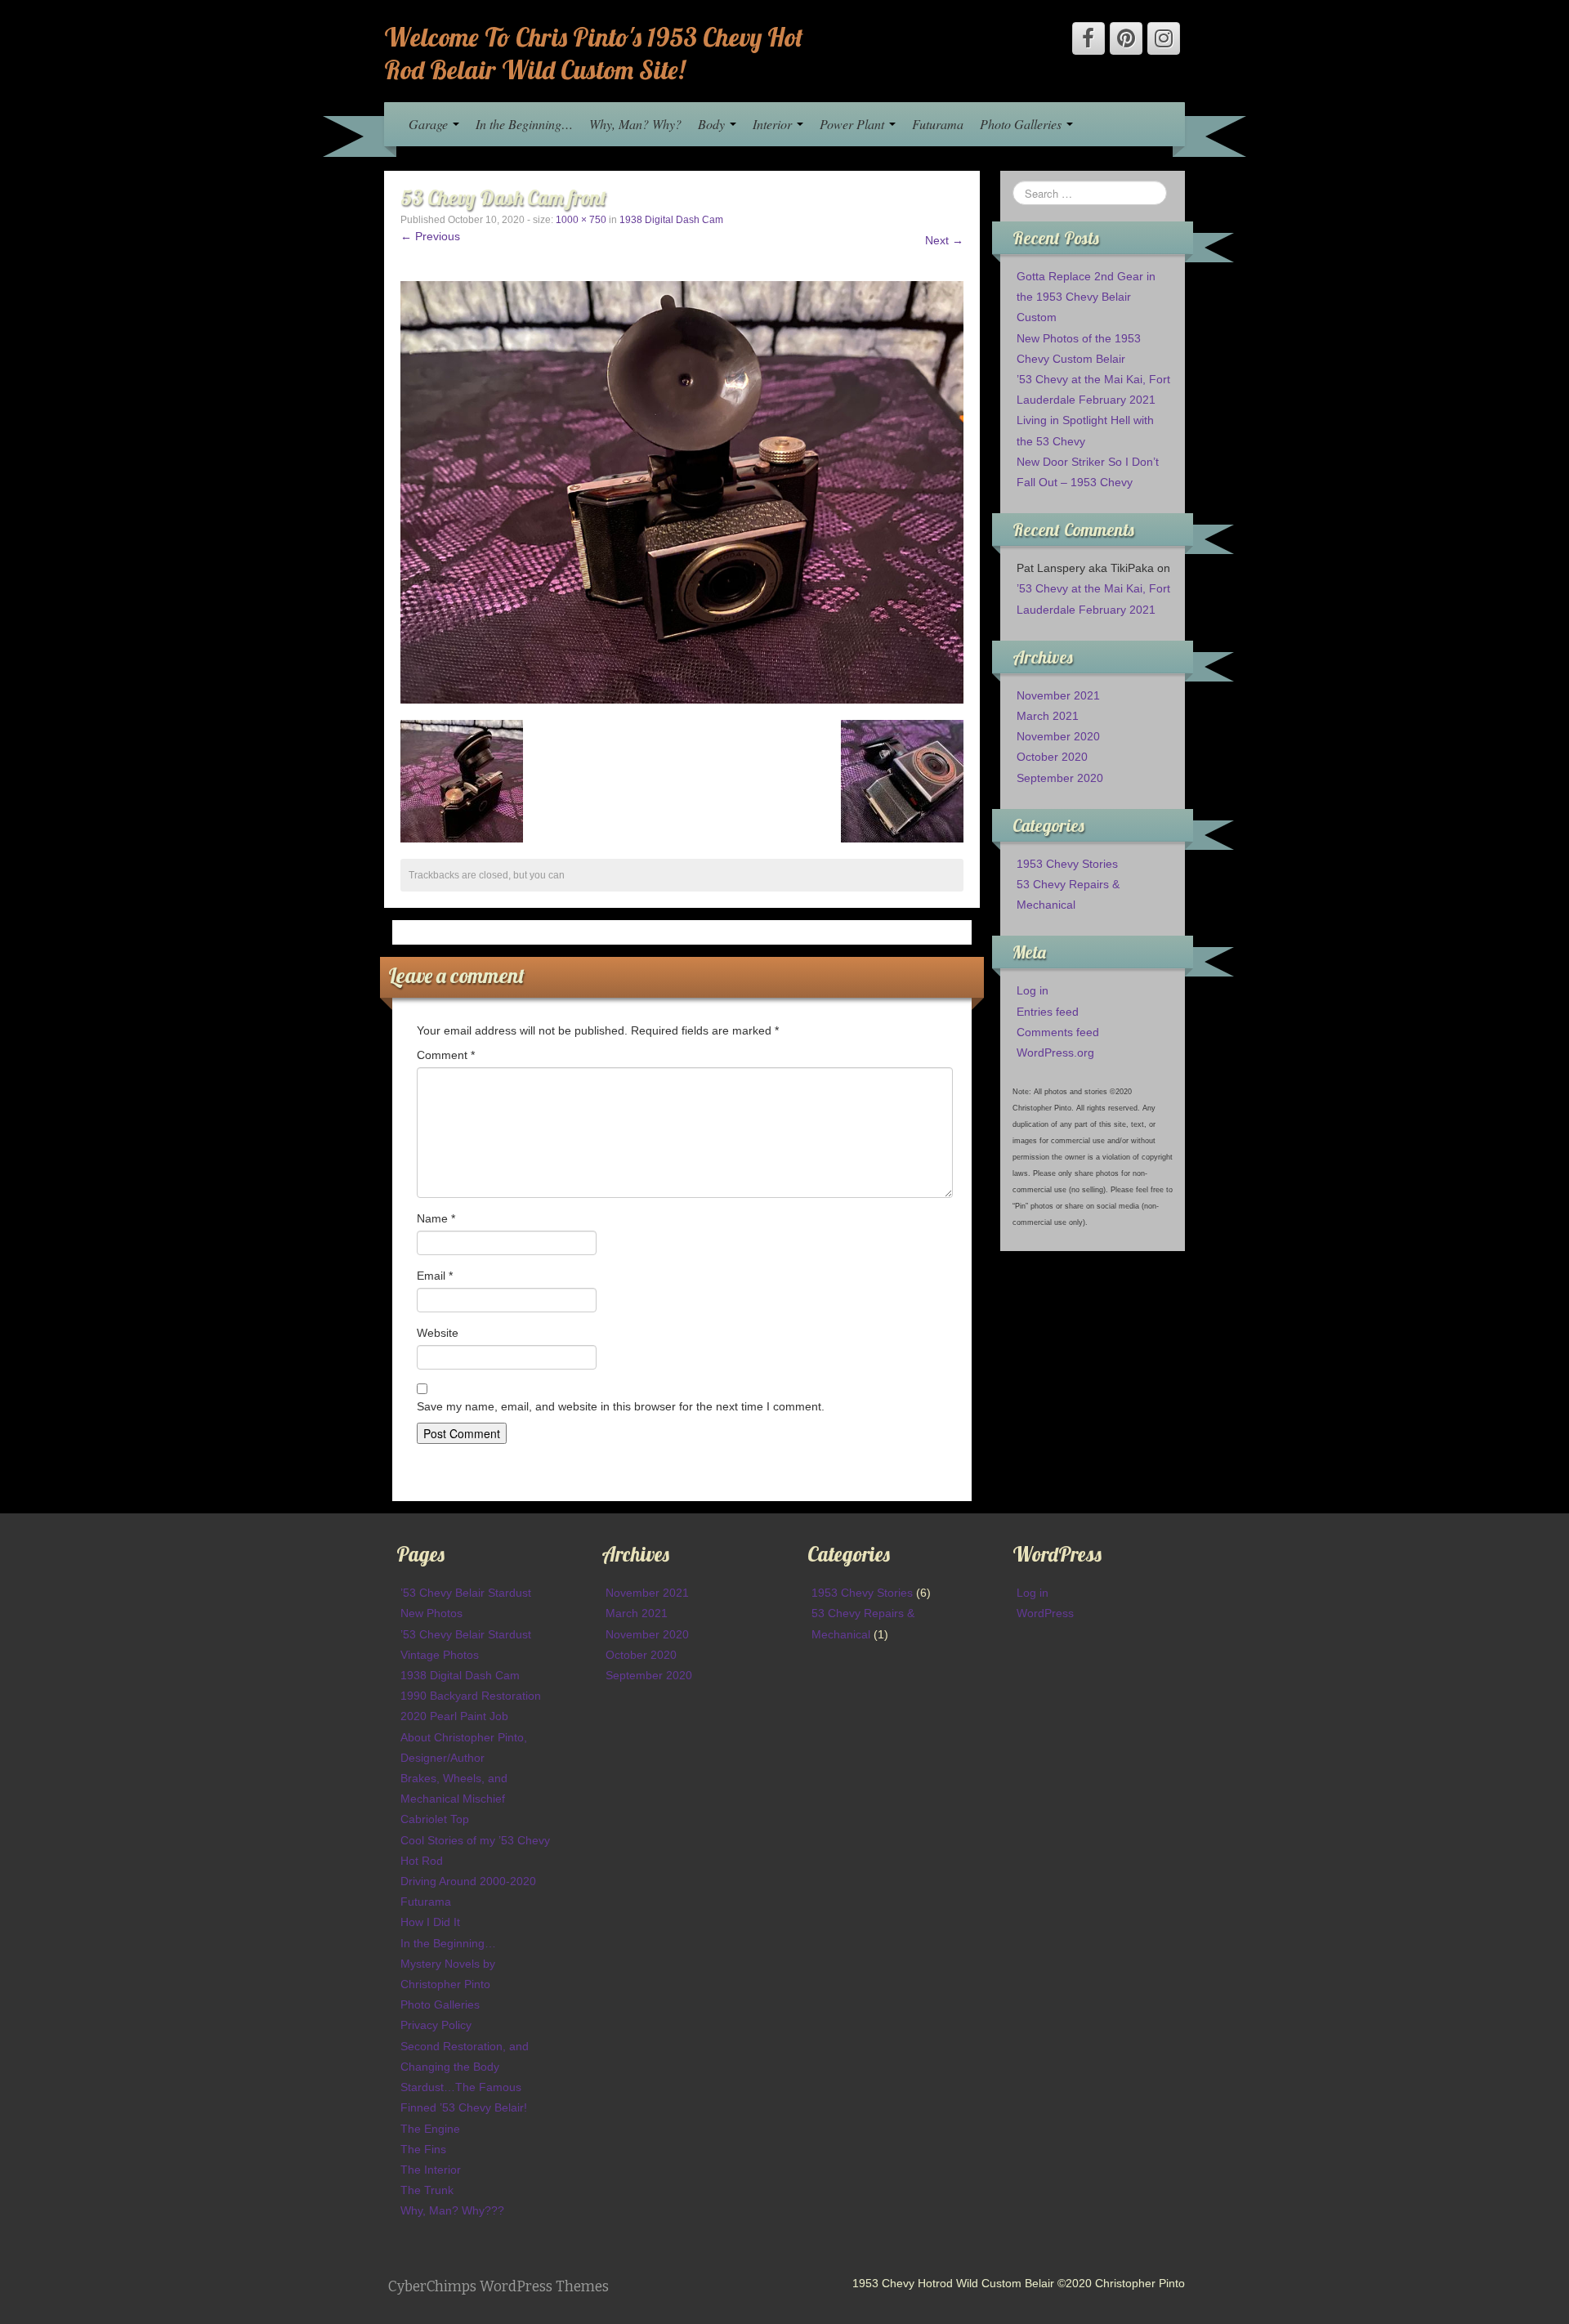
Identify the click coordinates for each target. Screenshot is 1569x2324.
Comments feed (1058, 1032)
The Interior (431, 2170)
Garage (430, 124)
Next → (944, 240)
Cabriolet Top (435, 1819)
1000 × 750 (581, 220)
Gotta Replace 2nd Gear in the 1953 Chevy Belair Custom (1086, 297)
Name (436, 1218)
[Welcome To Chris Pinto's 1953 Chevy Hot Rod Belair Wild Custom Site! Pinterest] (1126, 38)
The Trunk (427, 2190)
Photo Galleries (1022, 124)
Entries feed (1048, 1012)
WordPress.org (1055, 1053)
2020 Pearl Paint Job (454, 1716)
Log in (1033, 990)
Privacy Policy (436, 2025)
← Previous (430, 236)
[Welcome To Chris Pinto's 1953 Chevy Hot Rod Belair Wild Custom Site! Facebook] (1088, 38)
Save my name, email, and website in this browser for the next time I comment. (621, 1406)
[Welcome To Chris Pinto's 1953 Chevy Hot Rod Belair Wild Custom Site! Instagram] (1164, 38)
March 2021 (1048, 716)
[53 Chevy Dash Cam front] (682, 491)
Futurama (938, 124)
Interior (774, 124)
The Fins (423, 2149)
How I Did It (430, 1922)
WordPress (1045, 1613)
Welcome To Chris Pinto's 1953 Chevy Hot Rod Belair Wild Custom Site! (594, 53)
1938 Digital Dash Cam (671, 220)
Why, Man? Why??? (452, 2210)
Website (438, 1333)
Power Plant (854, 124)
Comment (446, 1055)
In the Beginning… (524, 124)
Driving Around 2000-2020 (468, 1881)
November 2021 (1058, 695)
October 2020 (1052, 757)
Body (713, 124)
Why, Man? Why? (635, 124)
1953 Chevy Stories (1067, 864)
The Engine (430, 2129)
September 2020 (1060, 778)
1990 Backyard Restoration (471, 1696)
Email (435, 1276)
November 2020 (1058, 736)
